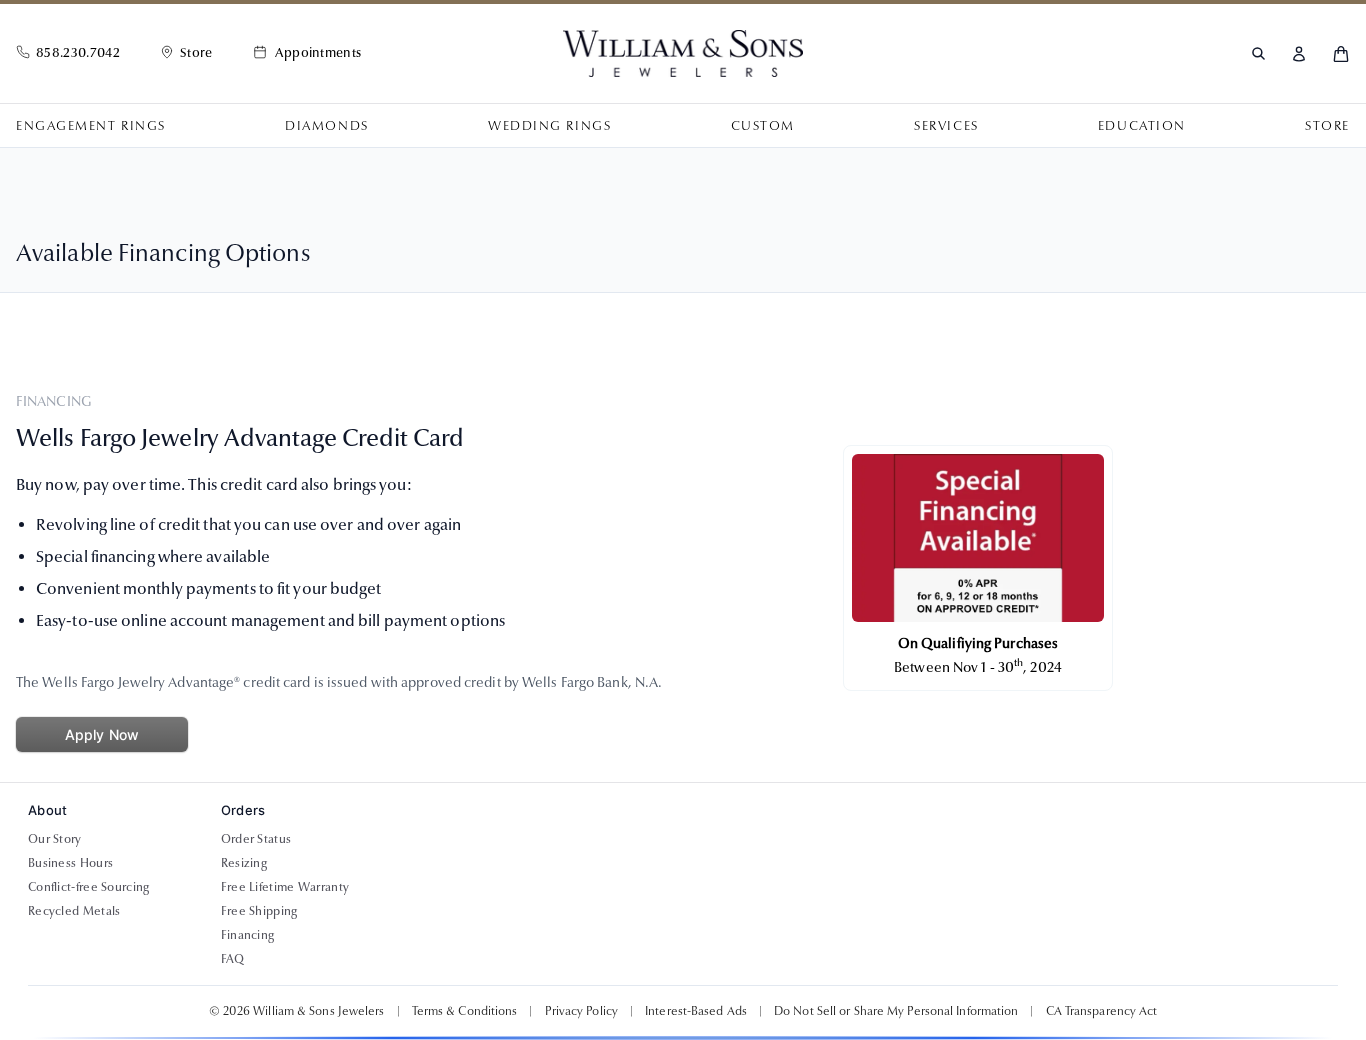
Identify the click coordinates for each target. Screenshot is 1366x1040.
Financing (248, 935)
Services (946, 126)
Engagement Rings (91, 126)
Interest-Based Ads (696, 1011)
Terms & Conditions (465, 1011)
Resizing (244, 863)
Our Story (55, 839)
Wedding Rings (549, 126)
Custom (763, 126)
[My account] (1299, 54)
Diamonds (326, 126)
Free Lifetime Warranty (285, 887)
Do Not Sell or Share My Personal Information (896, 1011)
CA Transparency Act (1102, 1011)
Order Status (256, 839)
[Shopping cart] (1341, 54)
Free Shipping (259, 911)
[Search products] (1258, 53)
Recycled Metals (74, 911)
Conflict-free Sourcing (89, 887)
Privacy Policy (581, 1011)
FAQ (233, 959)
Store (1327, 126)
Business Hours (70, 863)
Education (1142, 126)
